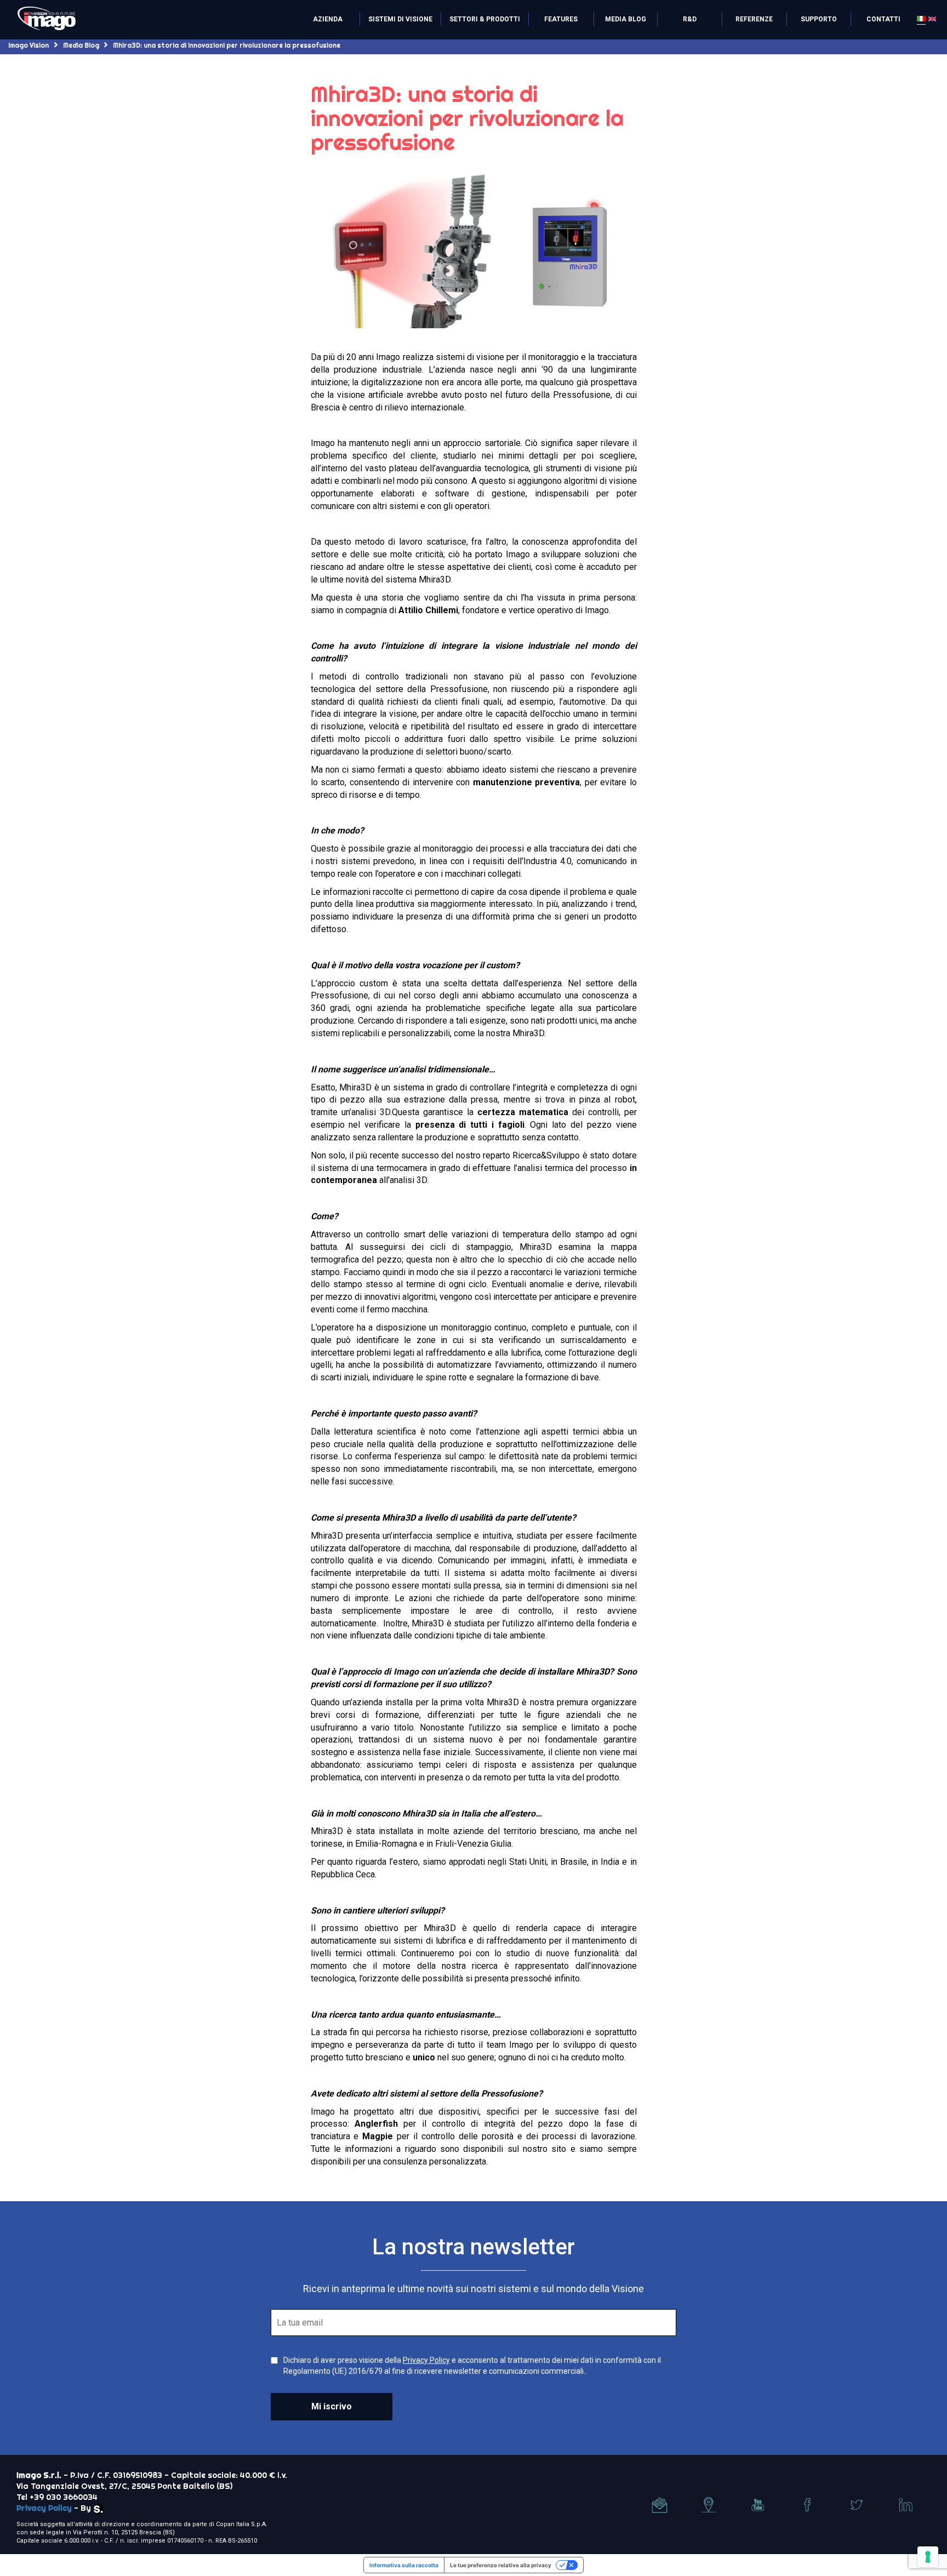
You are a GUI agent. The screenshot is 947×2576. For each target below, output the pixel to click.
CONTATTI (883, 19)
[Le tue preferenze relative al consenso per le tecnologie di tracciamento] (928, 2557)
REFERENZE (754, 19)
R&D (690, 19)
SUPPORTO (819, 19)
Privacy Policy (426, 2360)
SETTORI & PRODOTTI (485, 19)
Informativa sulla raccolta (404, 2565)
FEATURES (561, 19)
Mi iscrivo (332, 2406)
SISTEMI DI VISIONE (400, 19)
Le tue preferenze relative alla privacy (501, 2565)
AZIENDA (328, 19)
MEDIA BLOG (626, 19)
